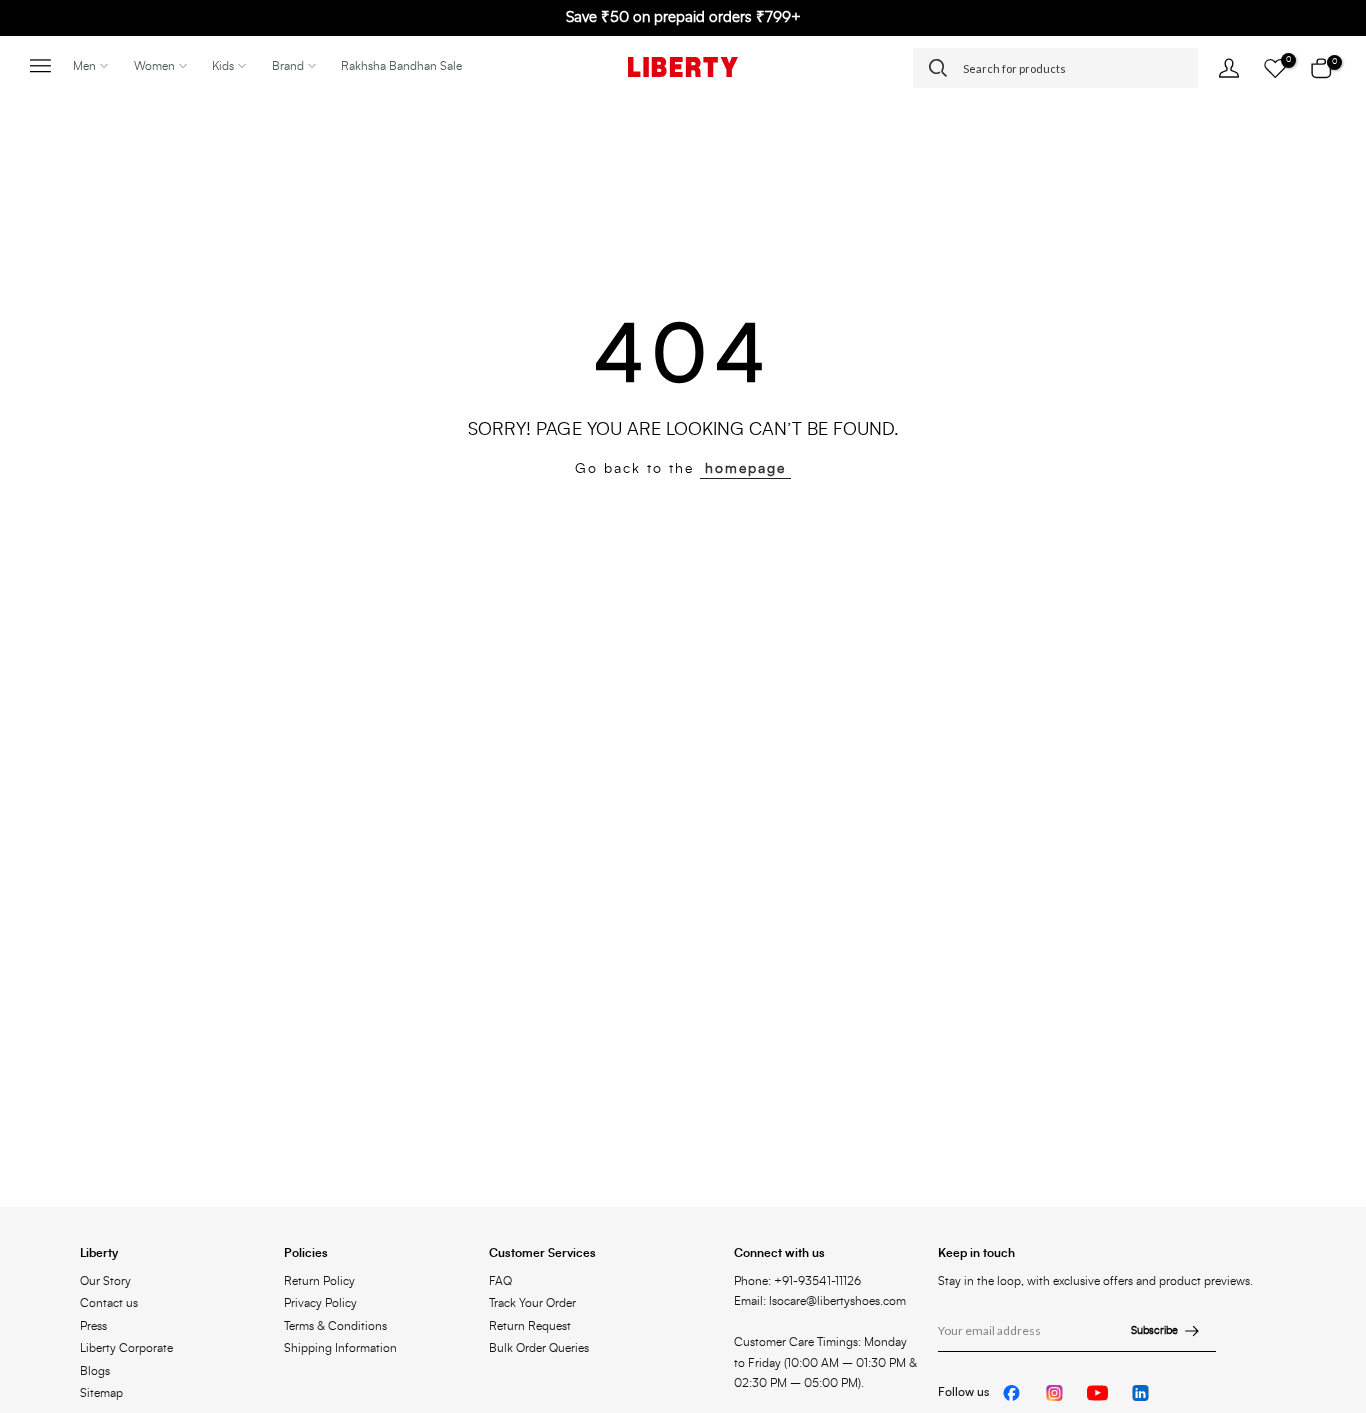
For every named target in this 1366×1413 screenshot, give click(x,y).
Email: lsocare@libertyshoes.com (820, 1301)
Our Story (105, 1281)
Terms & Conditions (335, 1326)
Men (84, 66)
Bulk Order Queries (539, 1348)
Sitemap (101, 1393)
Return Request (530, 1326)
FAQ (500, 1281)
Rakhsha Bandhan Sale (401, 66)
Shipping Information (340, 1348)
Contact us (109, 1303)
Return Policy (319, 1281)
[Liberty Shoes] (683, 67)
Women (154, 66)
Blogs (95, 1371)
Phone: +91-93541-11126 (797, 1281)
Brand (288, 66)
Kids (223, 66)
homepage (745, 469)
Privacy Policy (320, 1303)
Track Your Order (532, 1303)
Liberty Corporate (126, 1348)
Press (93, 1326)
